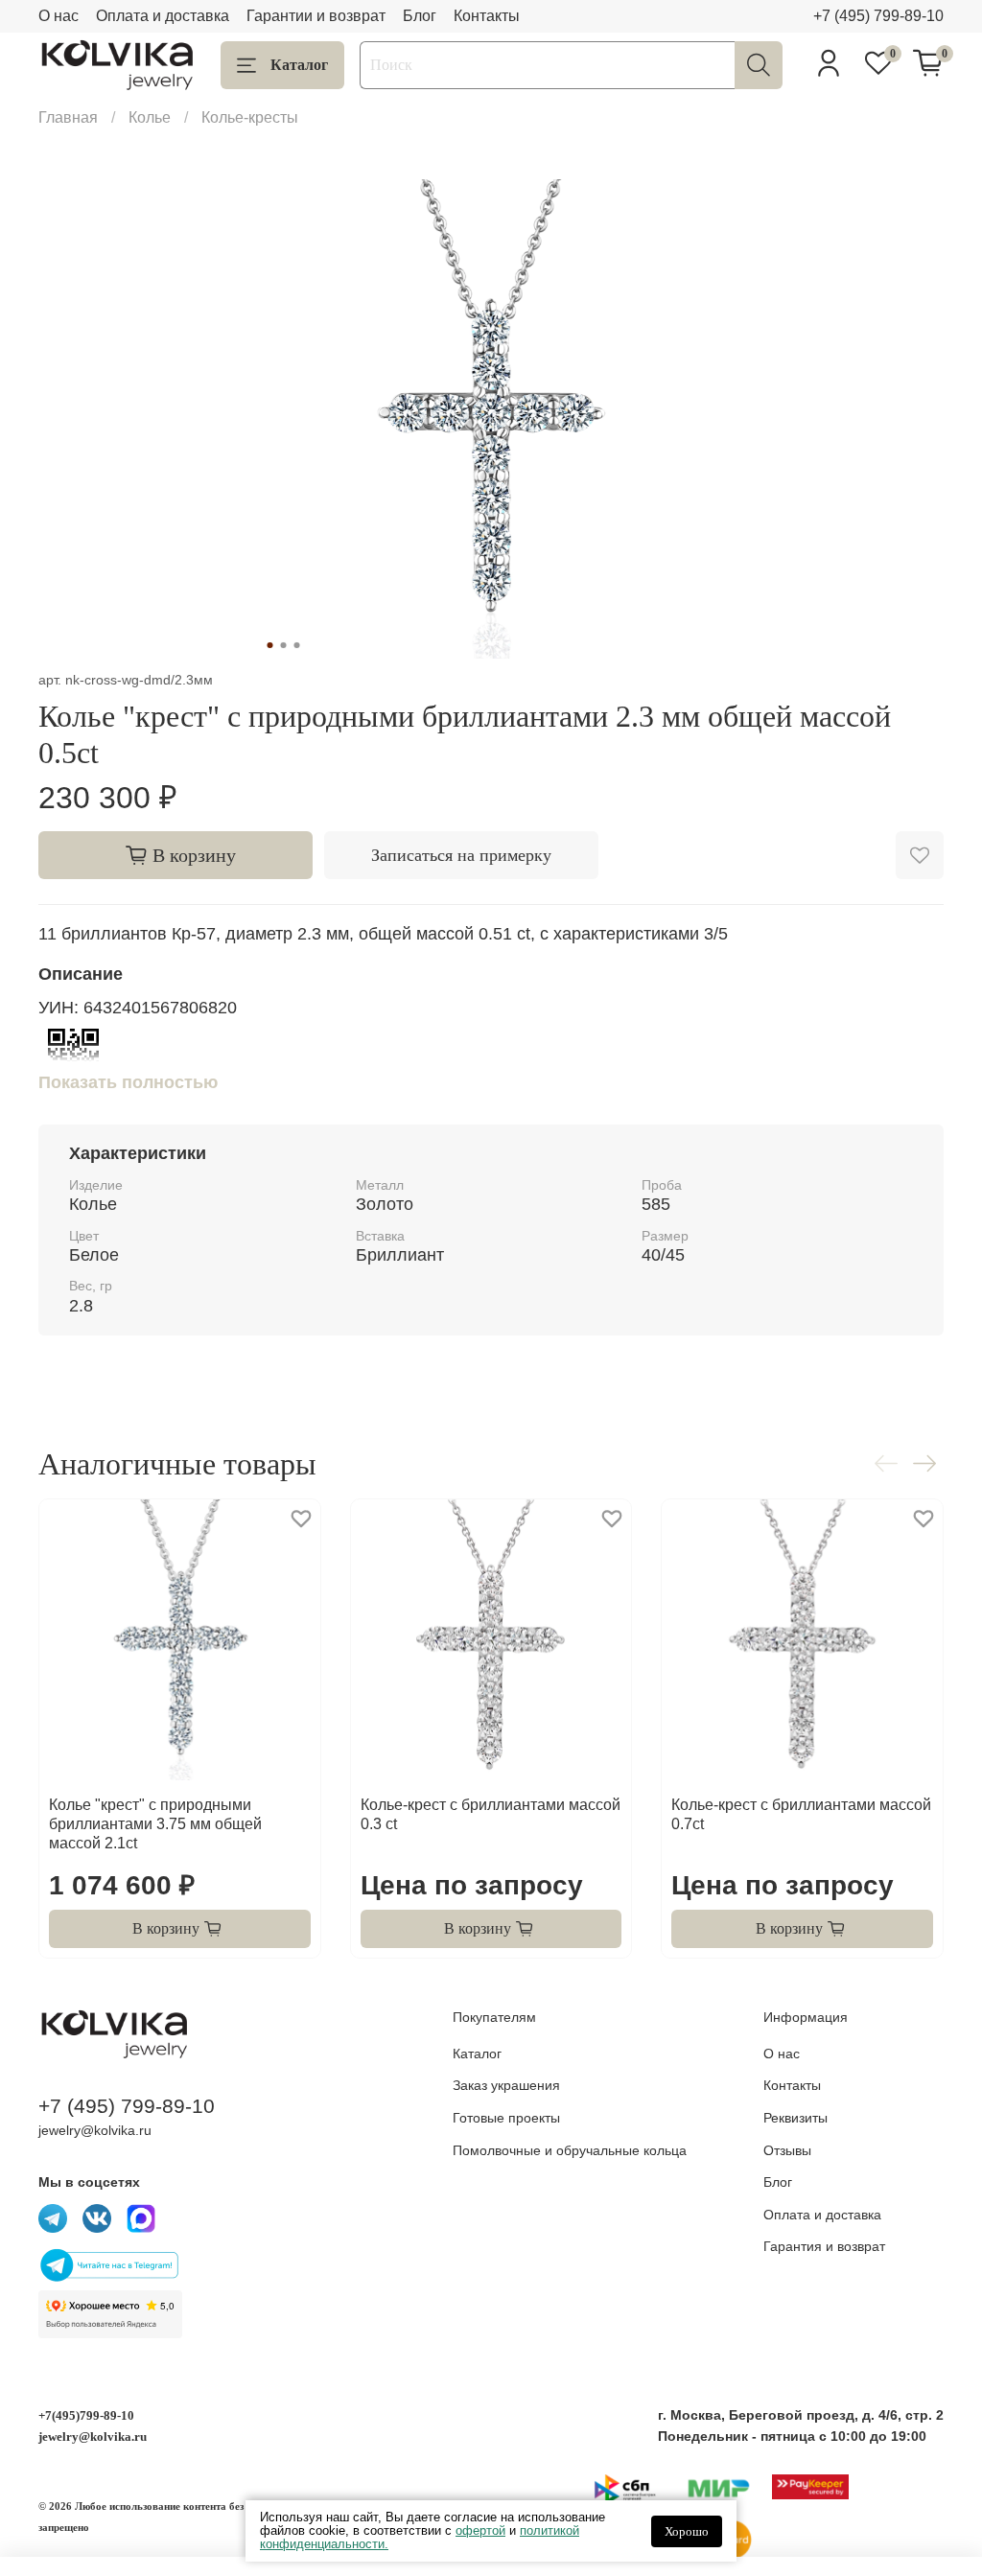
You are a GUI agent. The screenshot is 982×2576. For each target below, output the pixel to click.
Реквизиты (795, 2118)
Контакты (487, 16)
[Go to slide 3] (297, 645)
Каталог (299, 65)
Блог (420, 16)
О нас (58, 16)
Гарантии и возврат (316, 16)
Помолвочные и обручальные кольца (570, 2150)
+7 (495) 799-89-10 (878, 16)
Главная (68, 117)
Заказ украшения (506, 2085)
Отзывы (787, 2150)
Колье (150, 117)
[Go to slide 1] (270, 645)
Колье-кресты (250, 117)
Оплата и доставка (163, 16)
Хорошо (687, 2531)
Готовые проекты (506, 2118)
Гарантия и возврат (824, 2246)
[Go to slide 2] (284, 645)
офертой (480, 2530)
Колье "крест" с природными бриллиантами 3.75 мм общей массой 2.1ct (155, 1824)
